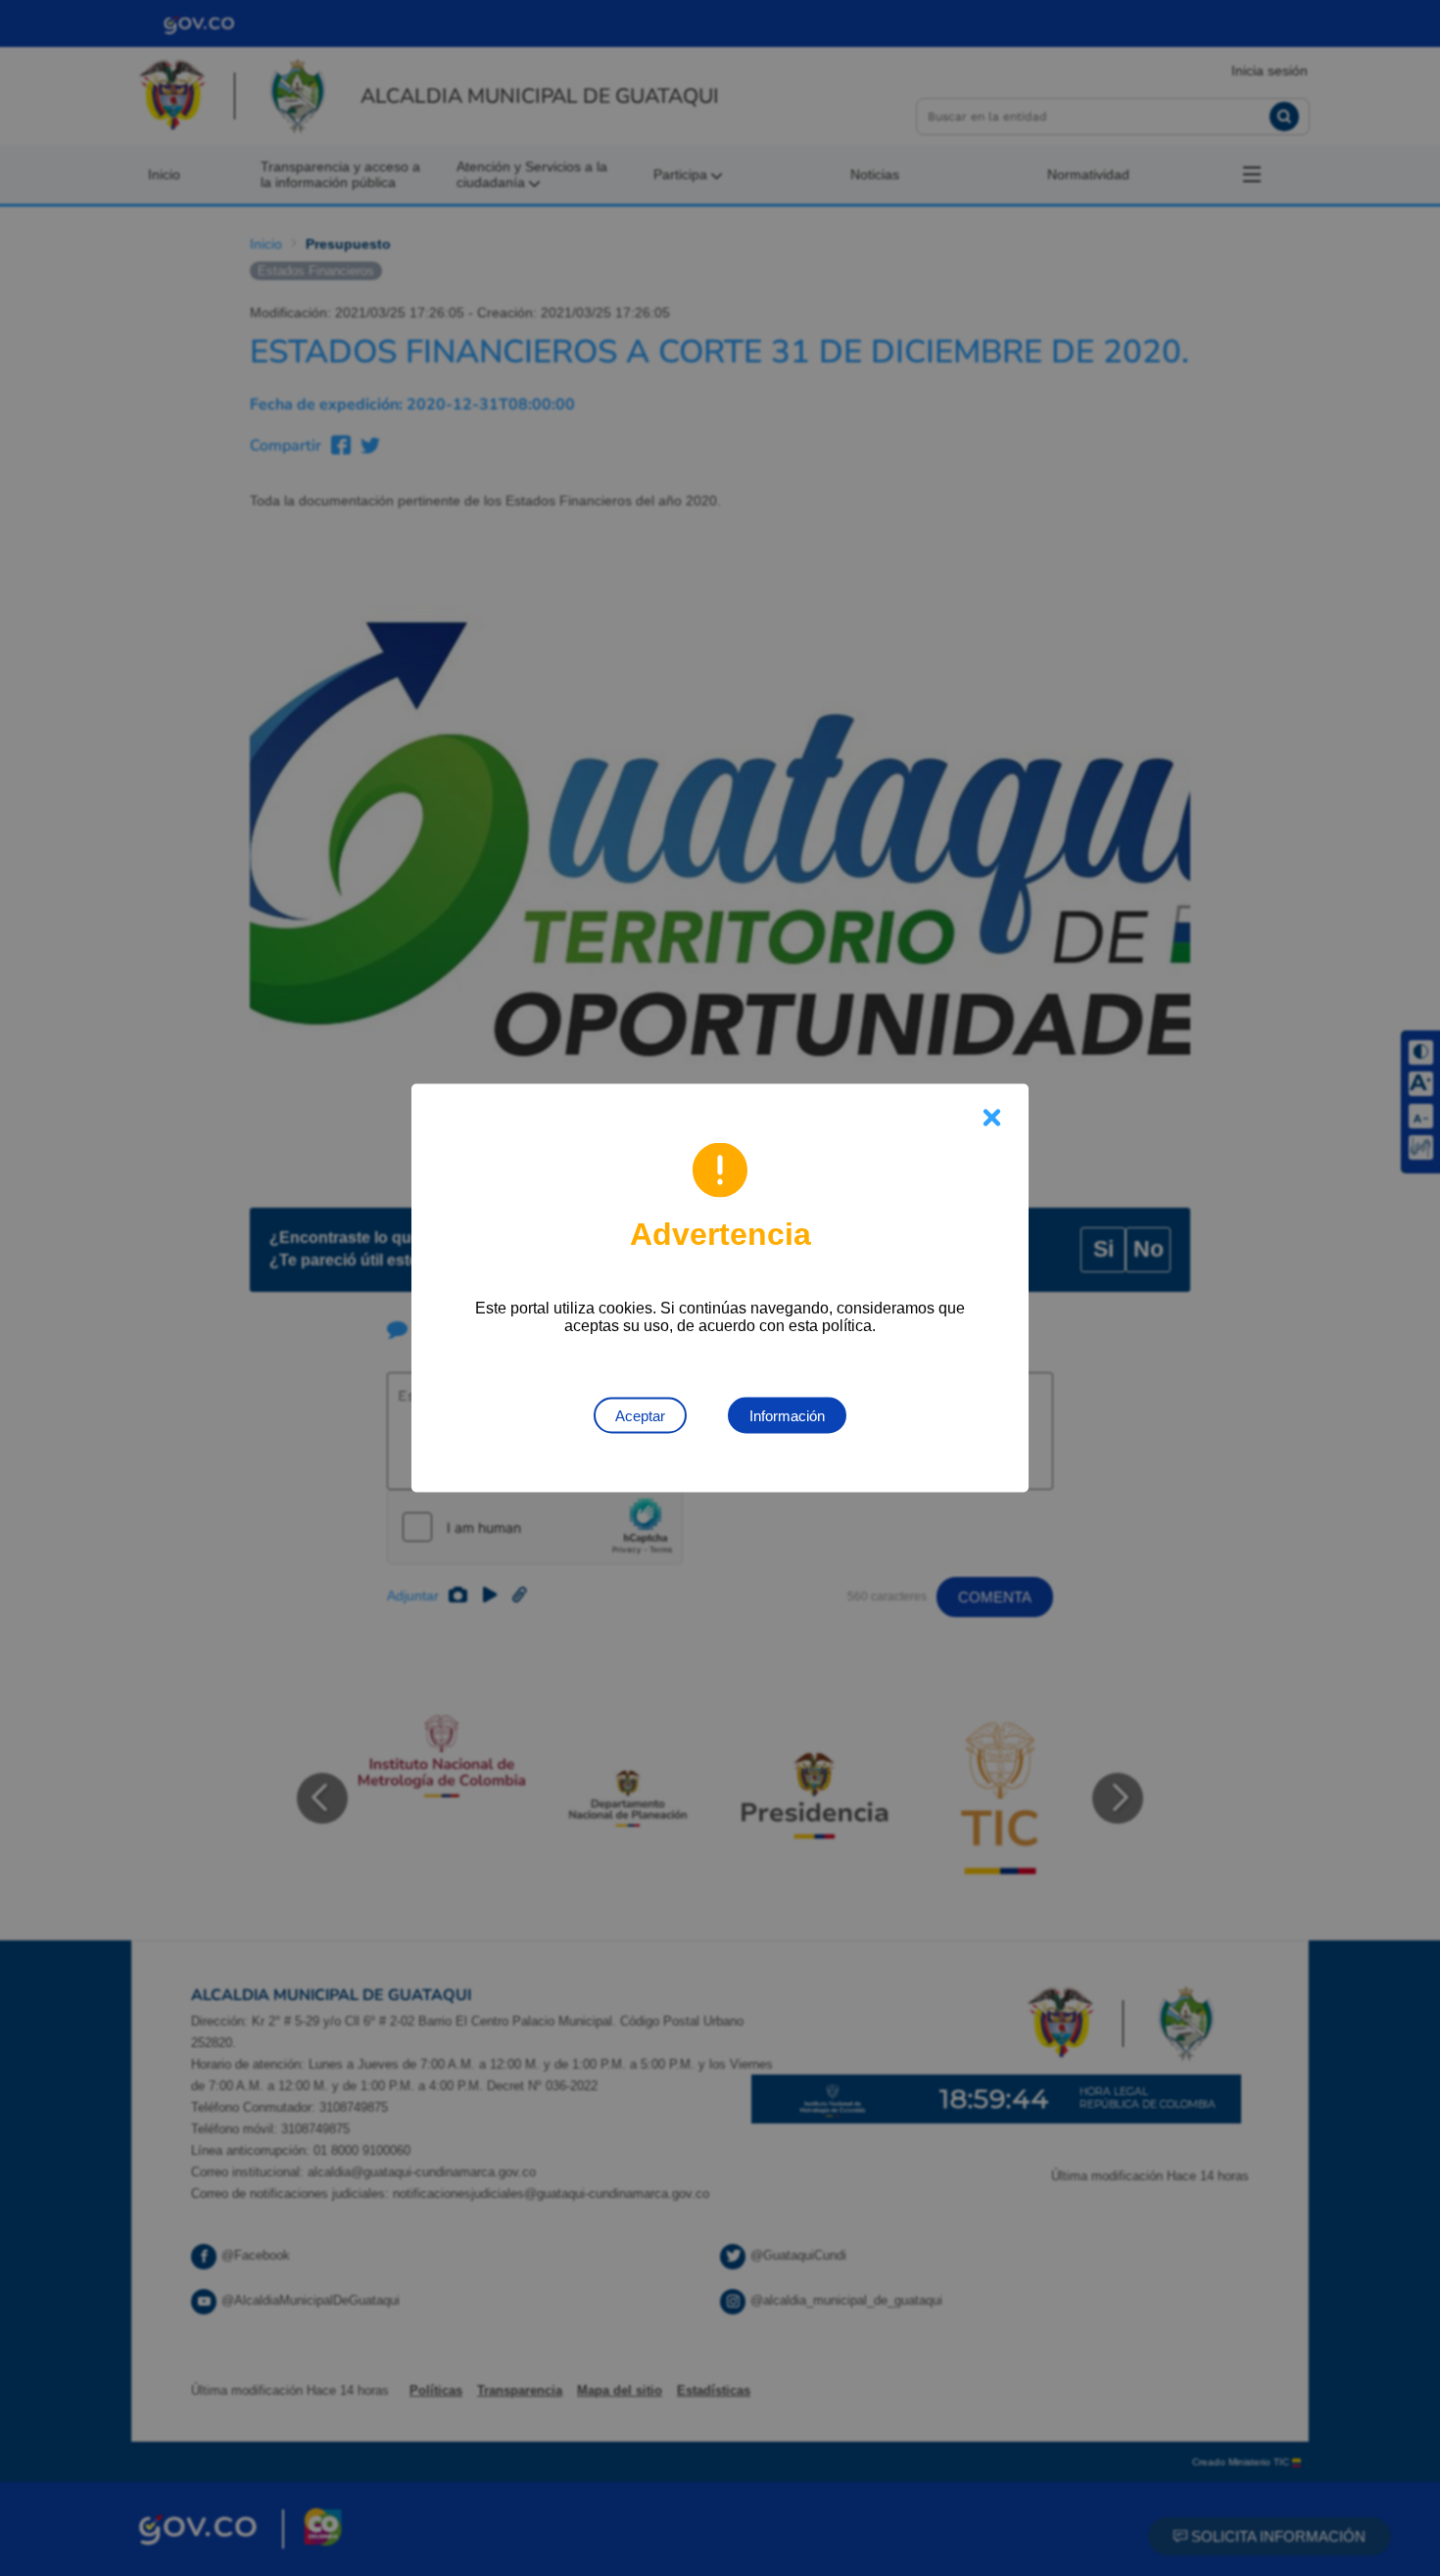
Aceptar (640, 1416)
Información (787, 1416)
